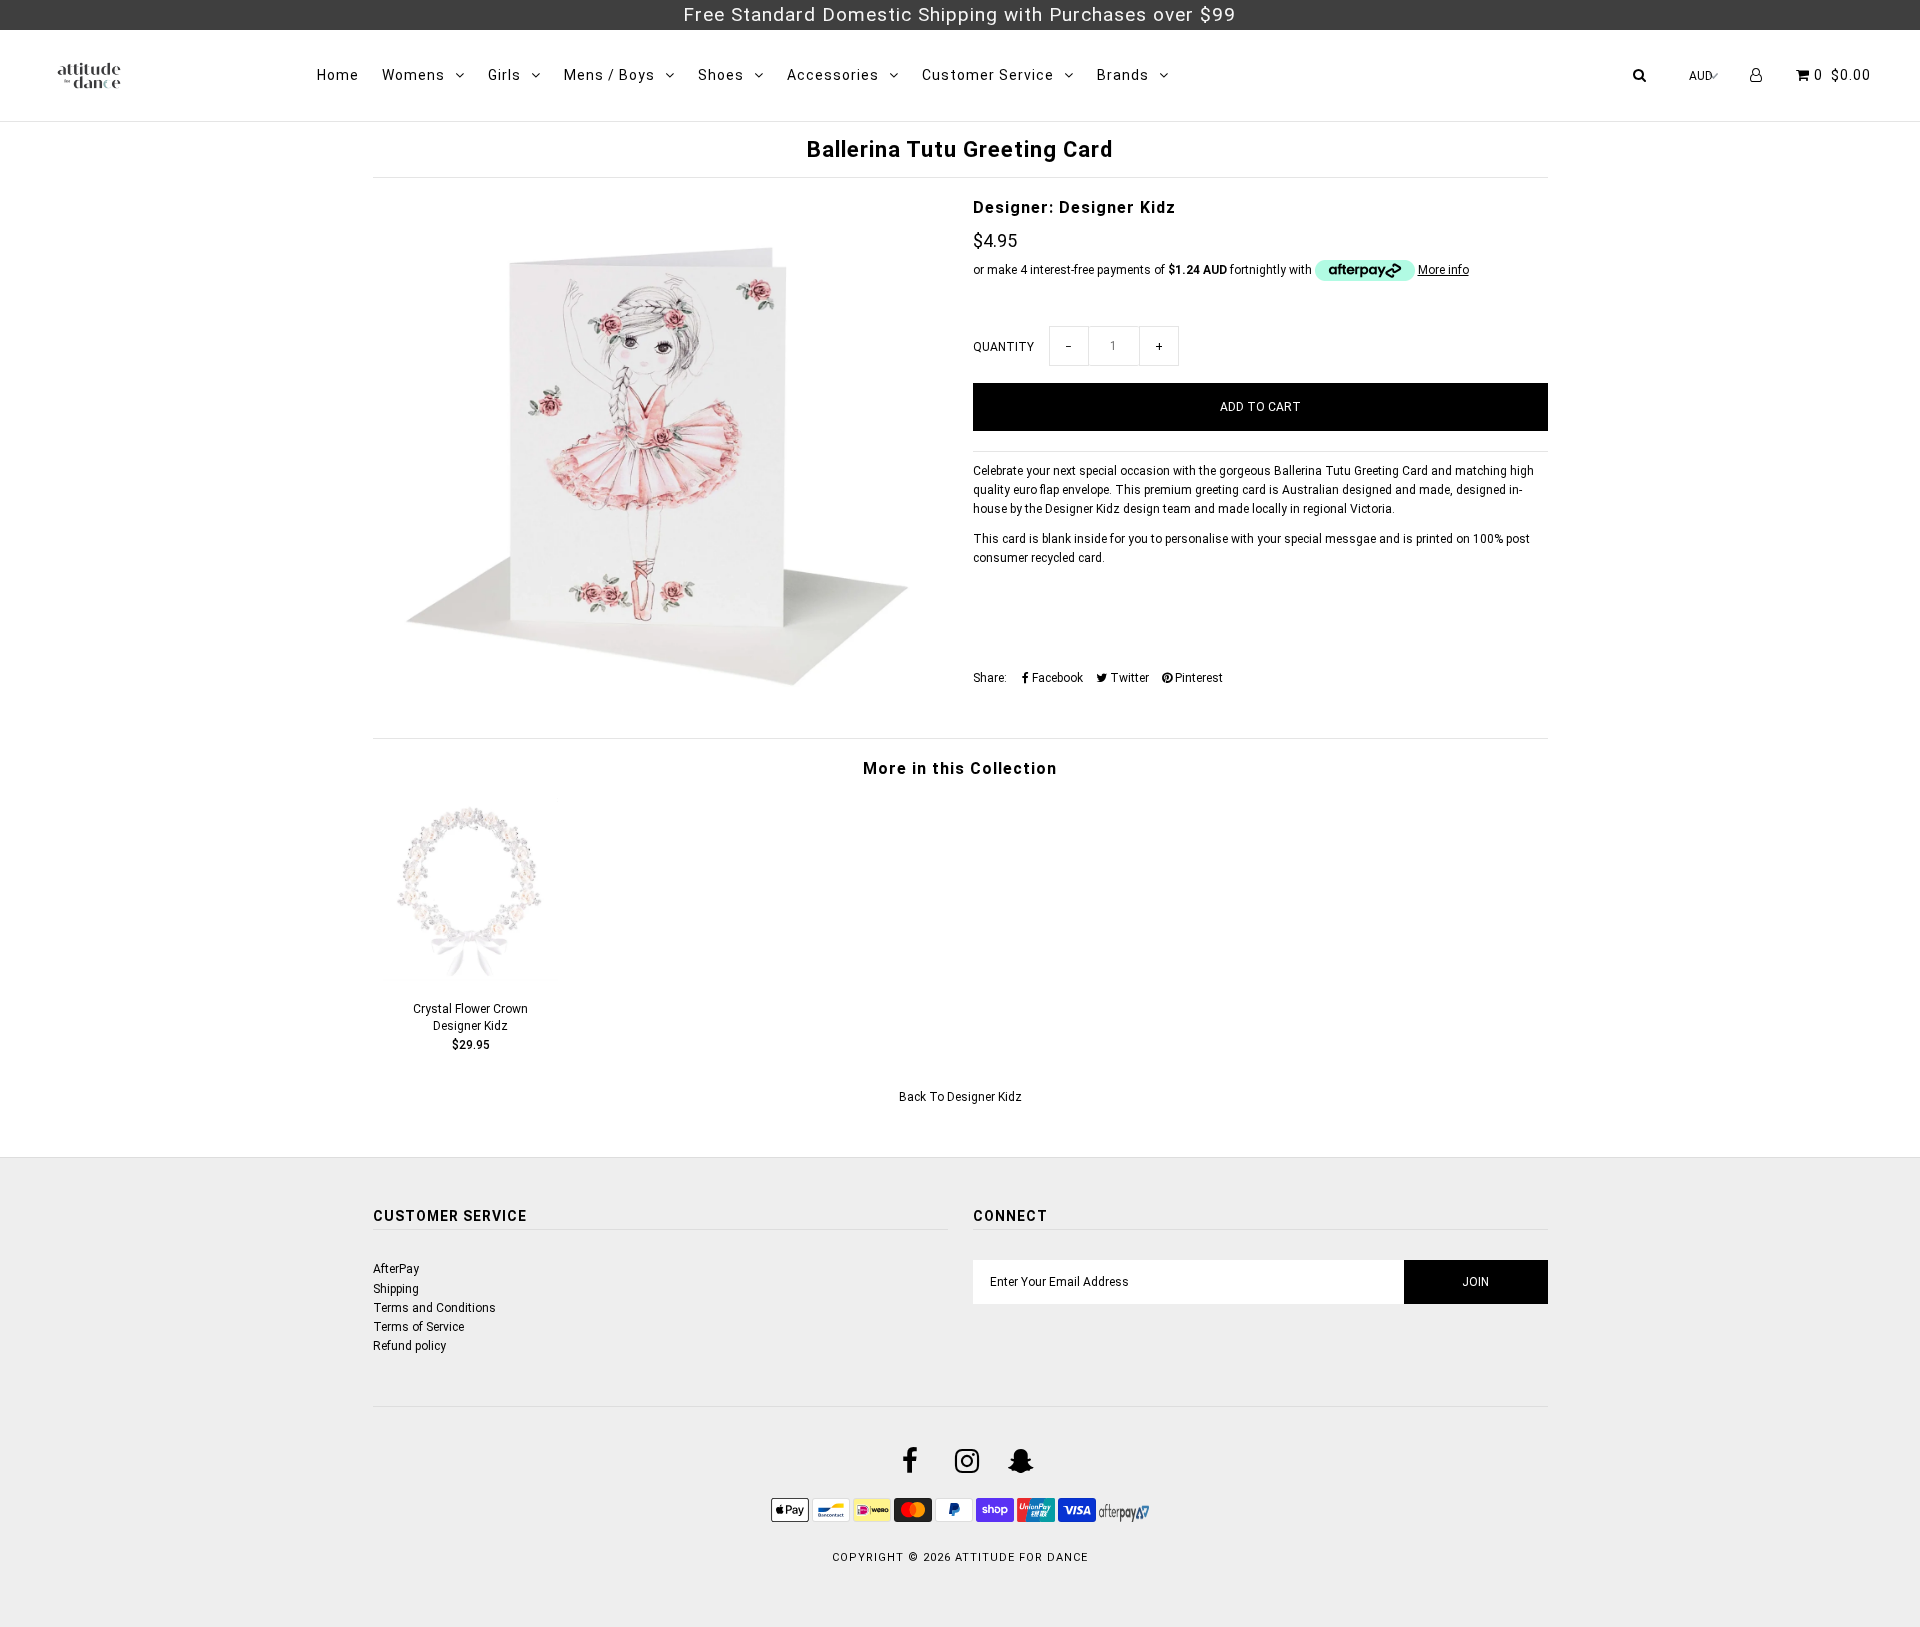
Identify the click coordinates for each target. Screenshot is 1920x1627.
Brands (1123, 75)
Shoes (721, 75)
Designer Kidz (984, 1097)
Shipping (396, 1289)
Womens (413, 75)
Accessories (833, 75)
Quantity (1003, 347)
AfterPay (396, 1269)
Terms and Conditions (434, 1308)
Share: (990, 678)
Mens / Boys (609, 75)
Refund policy (409, 1346)
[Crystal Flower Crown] (471, 977)
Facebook (1056, 678)
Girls (504, 75)
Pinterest (1197, 678)
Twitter (1128, 678)
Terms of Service (418, 1327)
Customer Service (988, 75)
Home (338, 75)
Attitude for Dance (1021, 1557)
